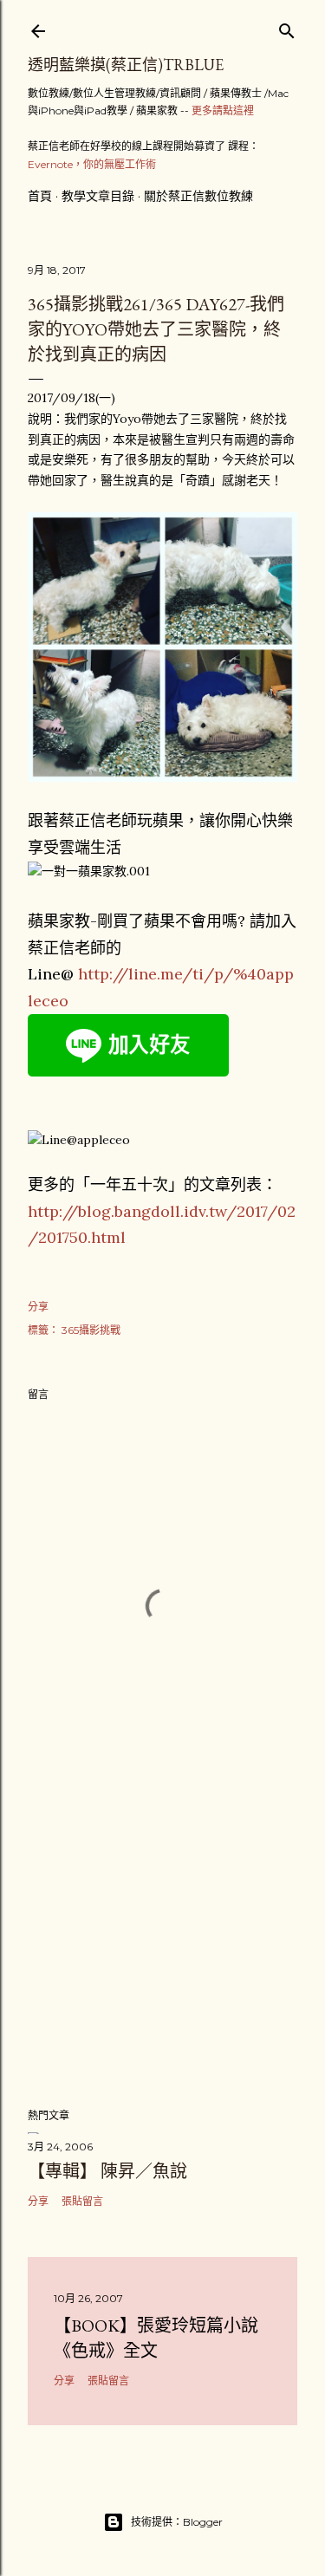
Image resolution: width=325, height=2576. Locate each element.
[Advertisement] (162, 1955)
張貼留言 (82, 2201)
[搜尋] (287, 27)
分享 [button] (38, 1307)
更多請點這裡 (223, 111)
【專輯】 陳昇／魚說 (107, 2171)
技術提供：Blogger (177, 2522)
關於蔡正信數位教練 (198, 196)
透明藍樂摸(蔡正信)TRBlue (126, 65)
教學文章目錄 (98, 196)
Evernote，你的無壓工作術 (92, 164)
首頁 (40, 196)
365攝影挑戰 (91, 1330)
